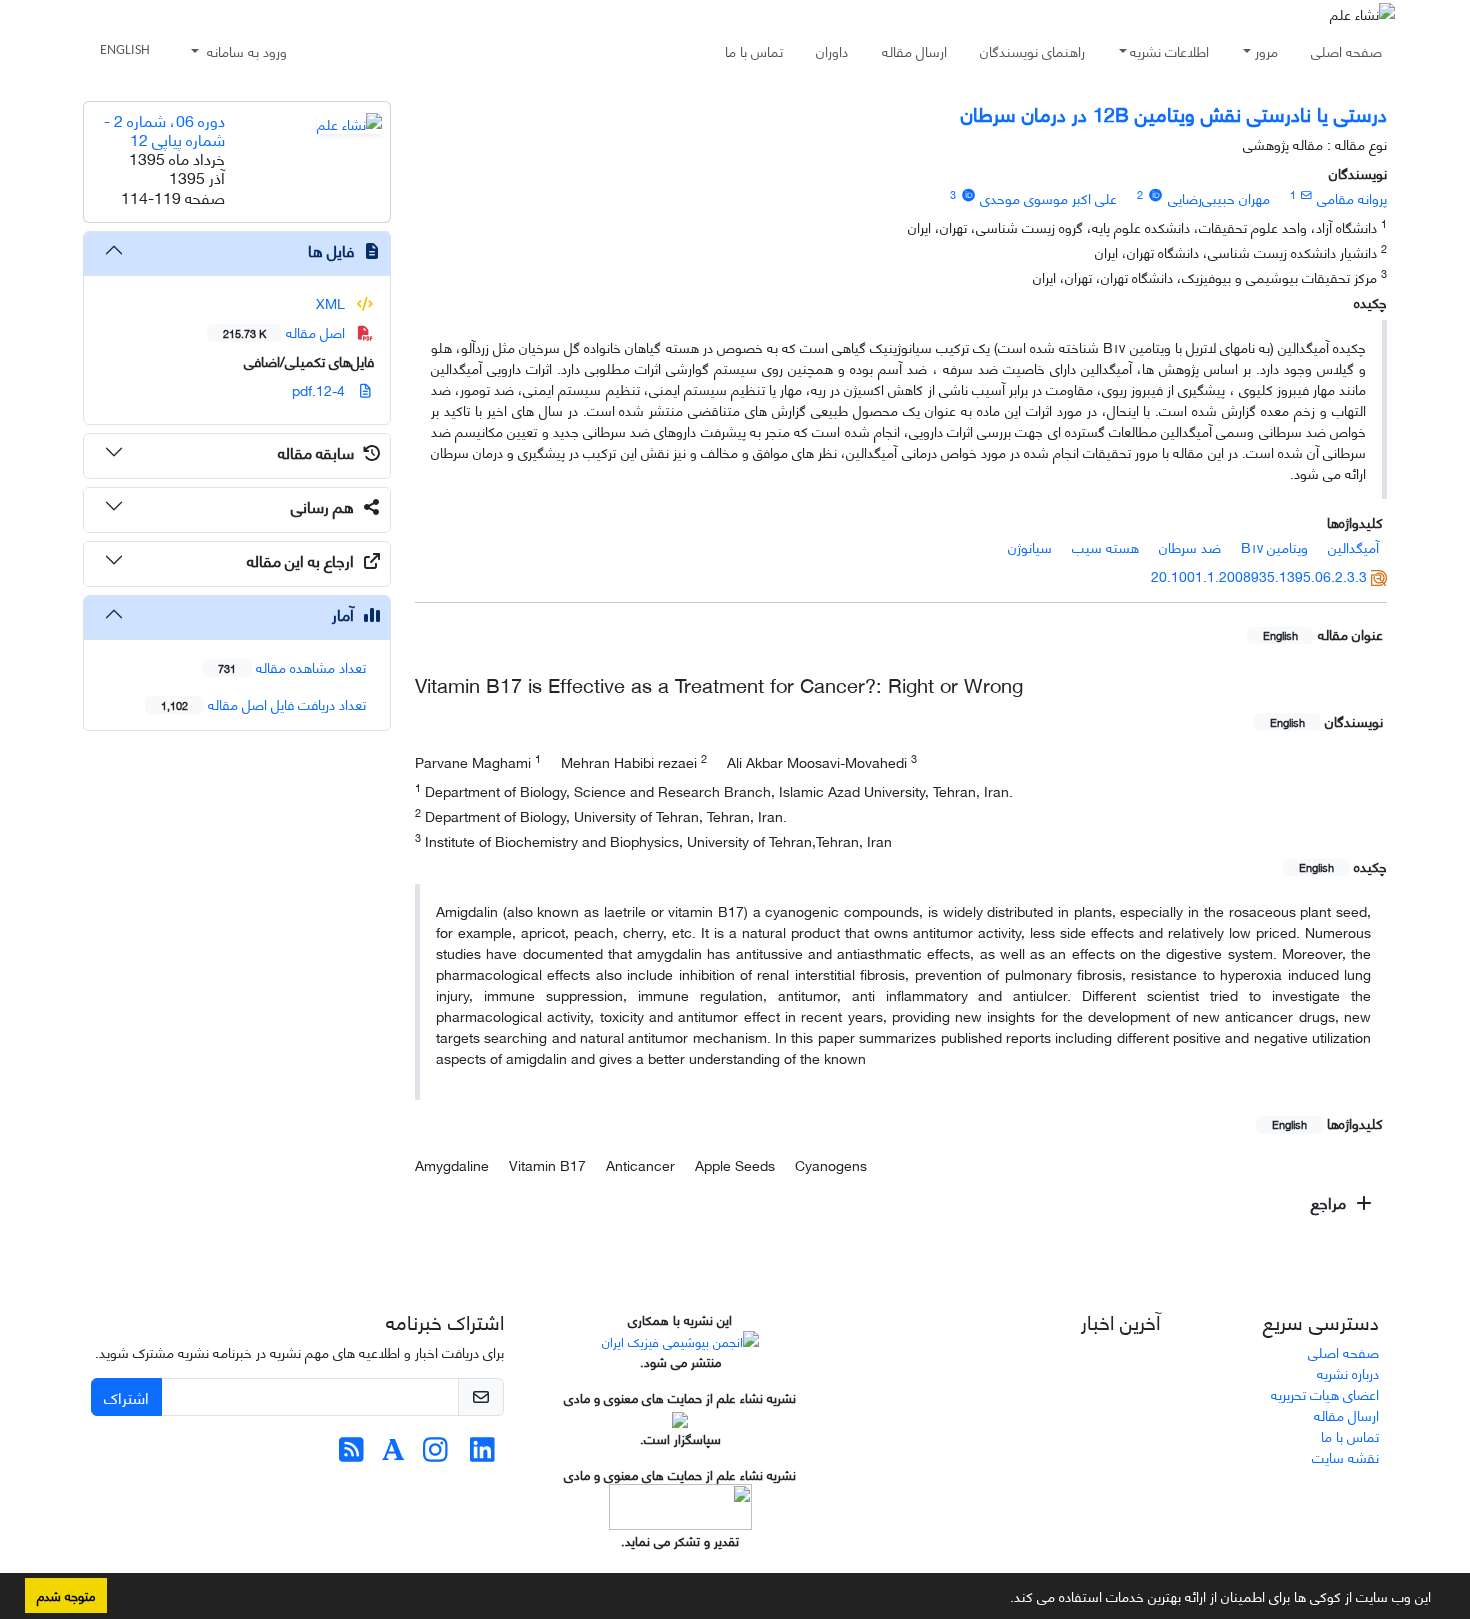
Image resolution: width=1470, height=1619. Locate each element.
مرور (1266, 50)
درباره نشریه (1348, 1372)
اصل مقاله (286, 331)
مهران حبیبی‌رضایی (1219, 197)
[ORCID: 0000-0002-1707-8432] (968, 194)
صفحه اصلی (1346, 50)
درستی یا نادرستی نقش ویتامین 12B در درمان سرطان (1174, 112)
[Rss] (351, 1453)
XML (332, 302)
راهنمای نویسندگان (1032, 50)
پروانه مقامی (1352, 197)
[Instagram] (435, 1453)
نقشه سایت (1345, 1456)
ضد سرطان (1190, 546)
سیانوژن (1030, 546)
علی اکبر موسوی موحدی (1048, 197)
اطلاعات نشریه (1169, 50)
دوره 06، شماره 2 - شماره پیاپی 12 (164, 129)
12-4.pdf (320, 389)
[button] (1003, 1600)
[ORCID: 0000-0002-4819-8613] (1155, 194)
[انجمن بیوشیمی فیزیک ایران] (680, 1339)
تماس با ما (754, 50)
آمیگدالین (1353, 546)
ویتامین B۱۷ (1274, 546)
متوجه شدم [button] (66, 1595)
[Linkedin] (482, 1453)
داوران (832, 50)
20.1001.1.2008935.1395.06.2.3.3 (1259, 575)
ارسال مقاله (914, 50)
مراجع (1330, 1201)
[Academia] (393, 1453)
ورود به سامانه (245, 50)
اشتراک (126, 1396)
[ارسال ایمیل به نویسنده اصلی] (1306, 194)
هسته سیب (1105, 546)
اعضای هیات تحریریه (1325, 1393)
